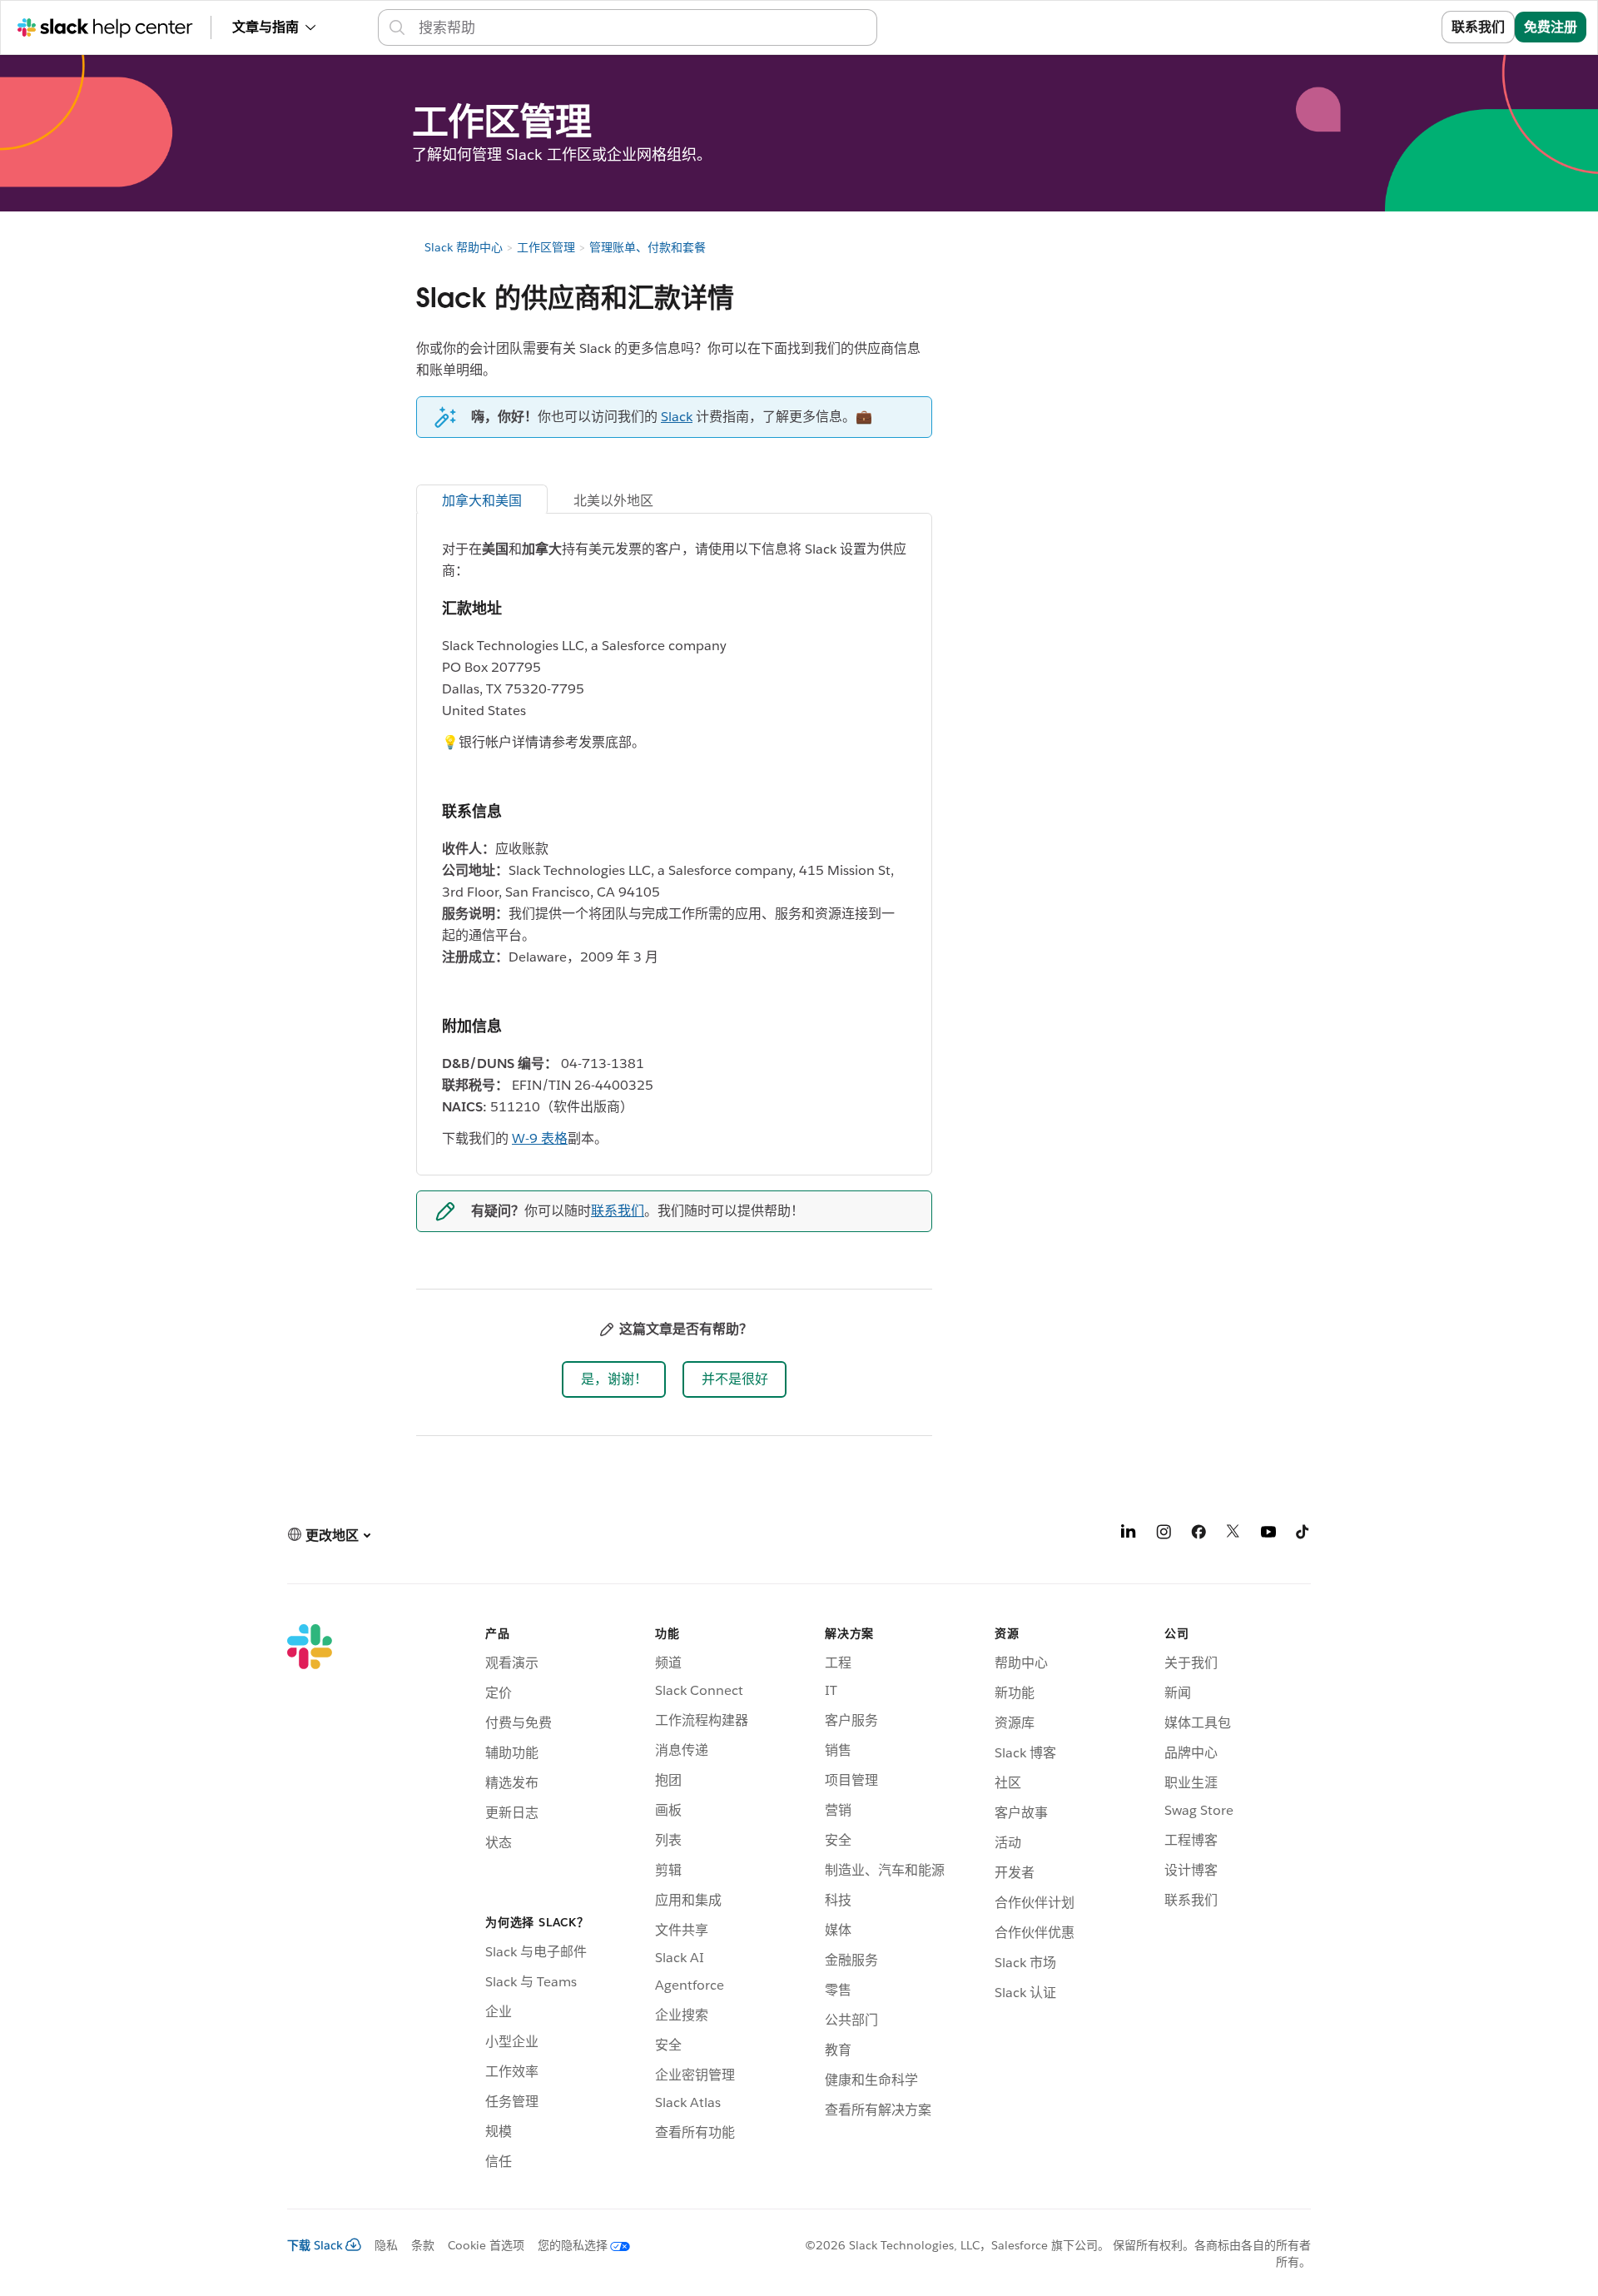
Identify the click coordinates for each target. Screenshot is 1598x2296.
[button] (614, 1379)
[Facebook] (1198, 1535)
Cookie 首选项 (486, 2245)
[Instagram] (1164, 1535)
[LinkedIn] (1129, 1535)
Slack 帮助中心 (464, 247)
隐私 (386, 2245)
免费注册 (1551, 27)
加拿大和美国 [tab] (482, 501)
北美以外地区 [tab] (615, 501)
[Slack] (310, 1900)
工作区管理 (546, 247)
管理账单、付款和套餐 (648, 247)
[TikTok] (1303, 1535)
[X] (1233, 1535)
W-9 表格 (540, 1138)
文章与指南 (266, 27)
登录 (1407, 27)
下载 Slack (315, 2245)
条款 (423, 2245)
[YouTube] (1268, 1535)
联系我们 (1478, 27)
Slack (677, 417)
